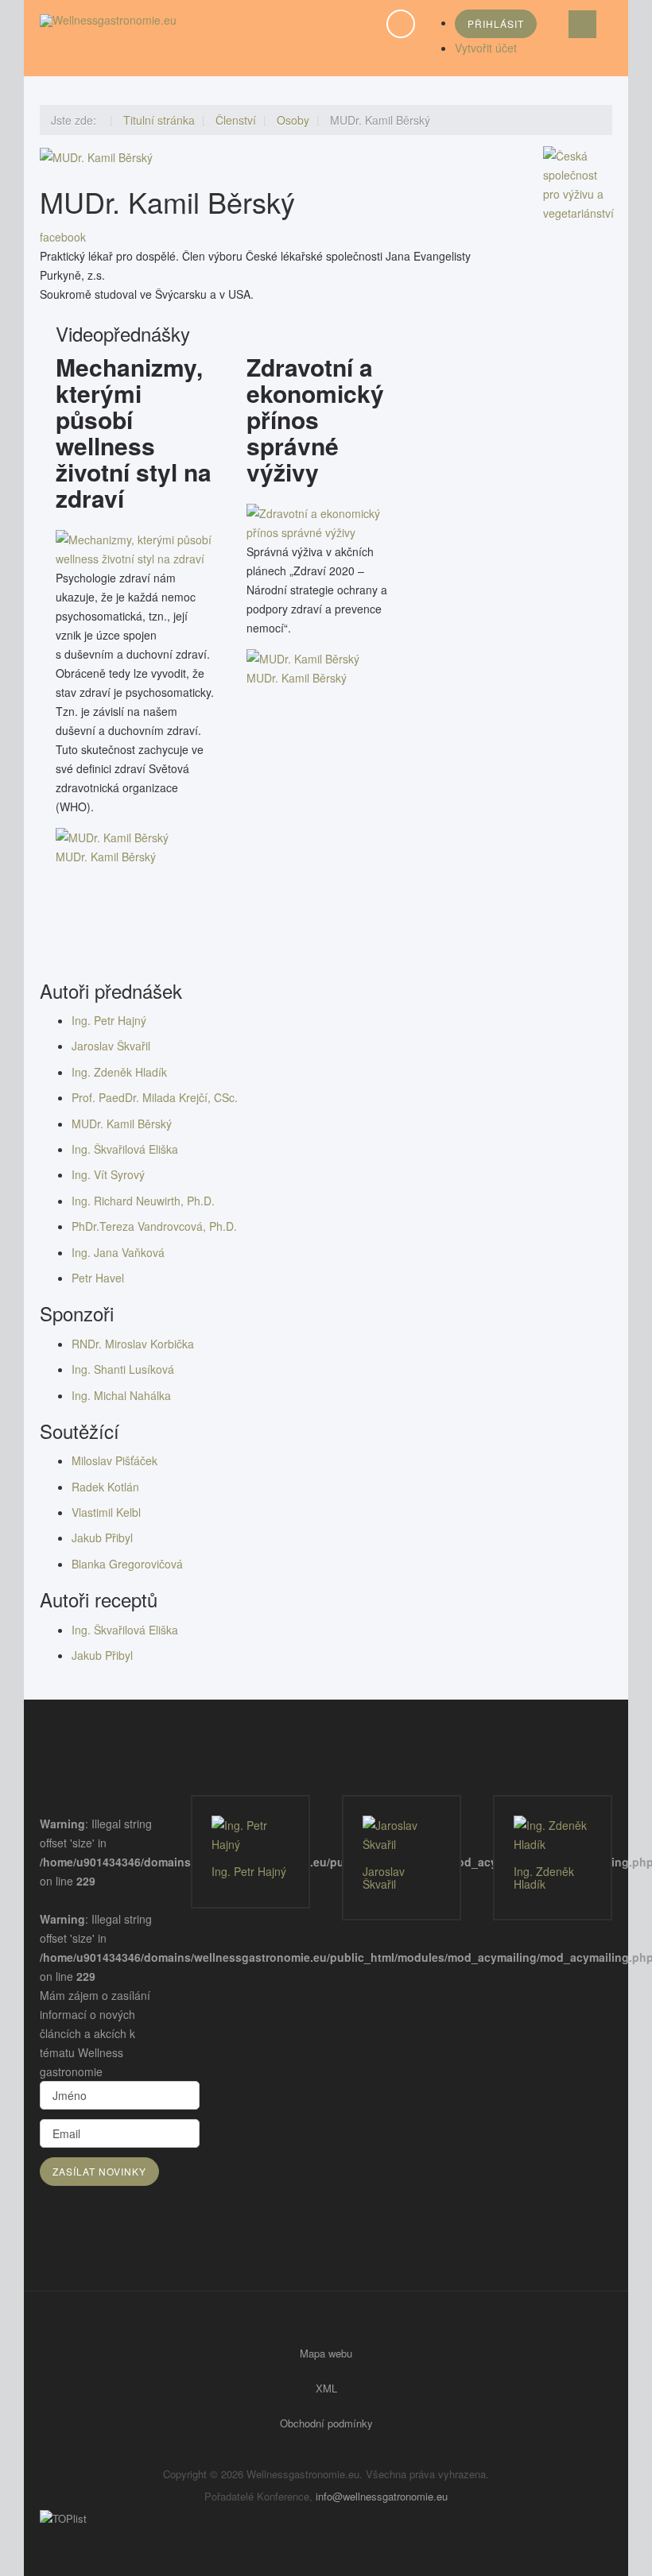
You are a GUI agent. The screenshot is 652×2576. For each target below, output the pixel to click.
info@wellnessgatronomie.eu (382, 2496)
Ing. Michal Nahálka (121, 1395)
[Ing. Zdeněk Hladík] (553, 1835)
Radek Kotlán (105, 1487)
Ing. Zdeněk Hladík (119, 1072)
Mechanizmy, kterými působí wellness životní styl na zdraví (134, 432)
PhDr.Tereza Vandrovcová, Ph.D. (154, 1226)
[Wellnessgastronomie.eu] (108, 20)
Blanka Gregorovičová (127, 1564)
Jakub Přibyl (102, 1537)
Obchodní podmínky (326, 2423)
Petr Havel (98, 1278)
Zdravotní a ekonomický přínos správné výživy (315, 419)
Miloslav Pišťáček (114, 1460)
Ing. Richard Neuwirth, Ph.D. (143, 1201)
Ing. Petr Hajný (109, 1020)
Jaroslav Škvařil (111, 1046)
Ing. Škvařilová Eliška (125, 1149)
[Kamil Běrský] (96, 156)
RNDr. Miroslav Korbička (133, 1344)
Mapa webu (326, 2353)
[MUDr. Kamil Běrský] (135, 547)
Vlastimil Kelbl (106, 1512)
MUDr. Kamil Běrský (106, 857)
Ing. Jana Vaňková (118, 1252)
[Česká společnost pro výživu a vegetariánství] (578, 183)
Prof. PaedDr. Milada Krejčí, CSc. (155, 1097)
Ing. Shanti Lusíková (123, 1369)
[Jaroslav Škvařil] (402, 1835)
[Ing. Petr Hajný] (250, 1835)
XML (326, 2388)
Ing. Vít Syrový (108, 1174)
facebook (63, 237)
